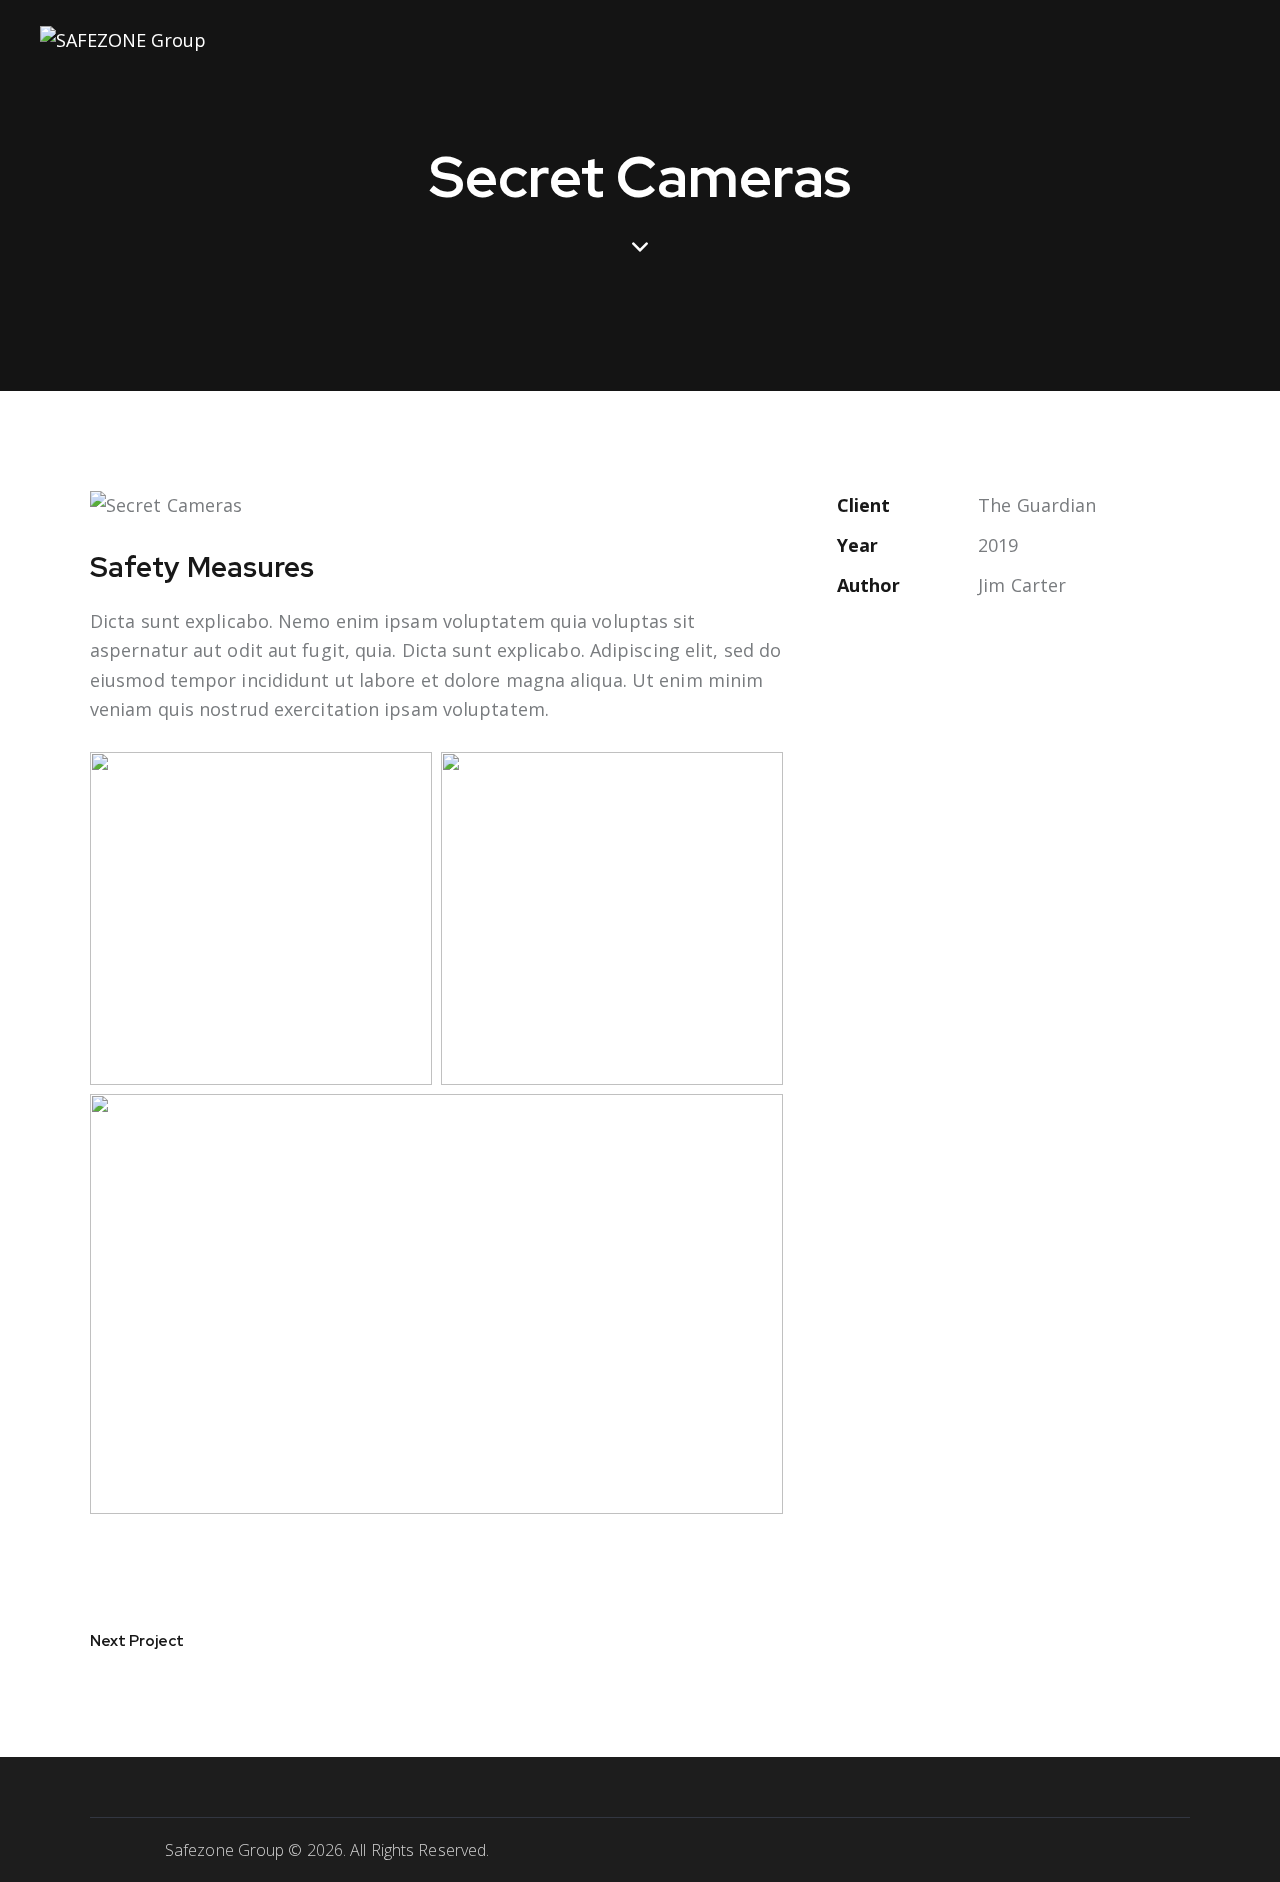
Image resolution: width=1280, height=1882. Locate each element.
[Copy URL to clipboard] (986, 649)
